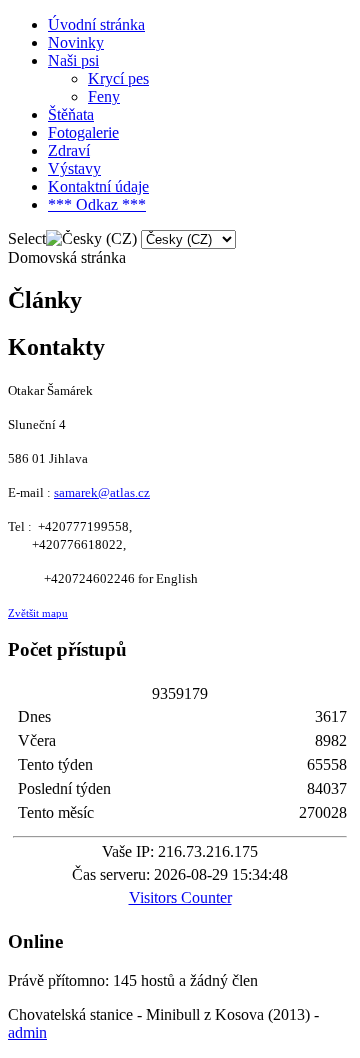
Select (27, 238)
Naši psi (73, 60)
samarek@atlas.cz (102, 492)
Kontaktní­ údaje (98, 186)
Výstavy (74, 168)
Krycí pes (118, 78)
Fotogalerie (83, 132)
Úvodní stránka (96, 24)
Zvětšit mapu (38, 613)
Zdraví (69, 150)
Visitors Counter (180, 897)
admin (27, 1032)
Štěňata (71, 114)
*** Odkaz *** (97, 204)
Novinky (76, 42)
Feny (104, 96)
